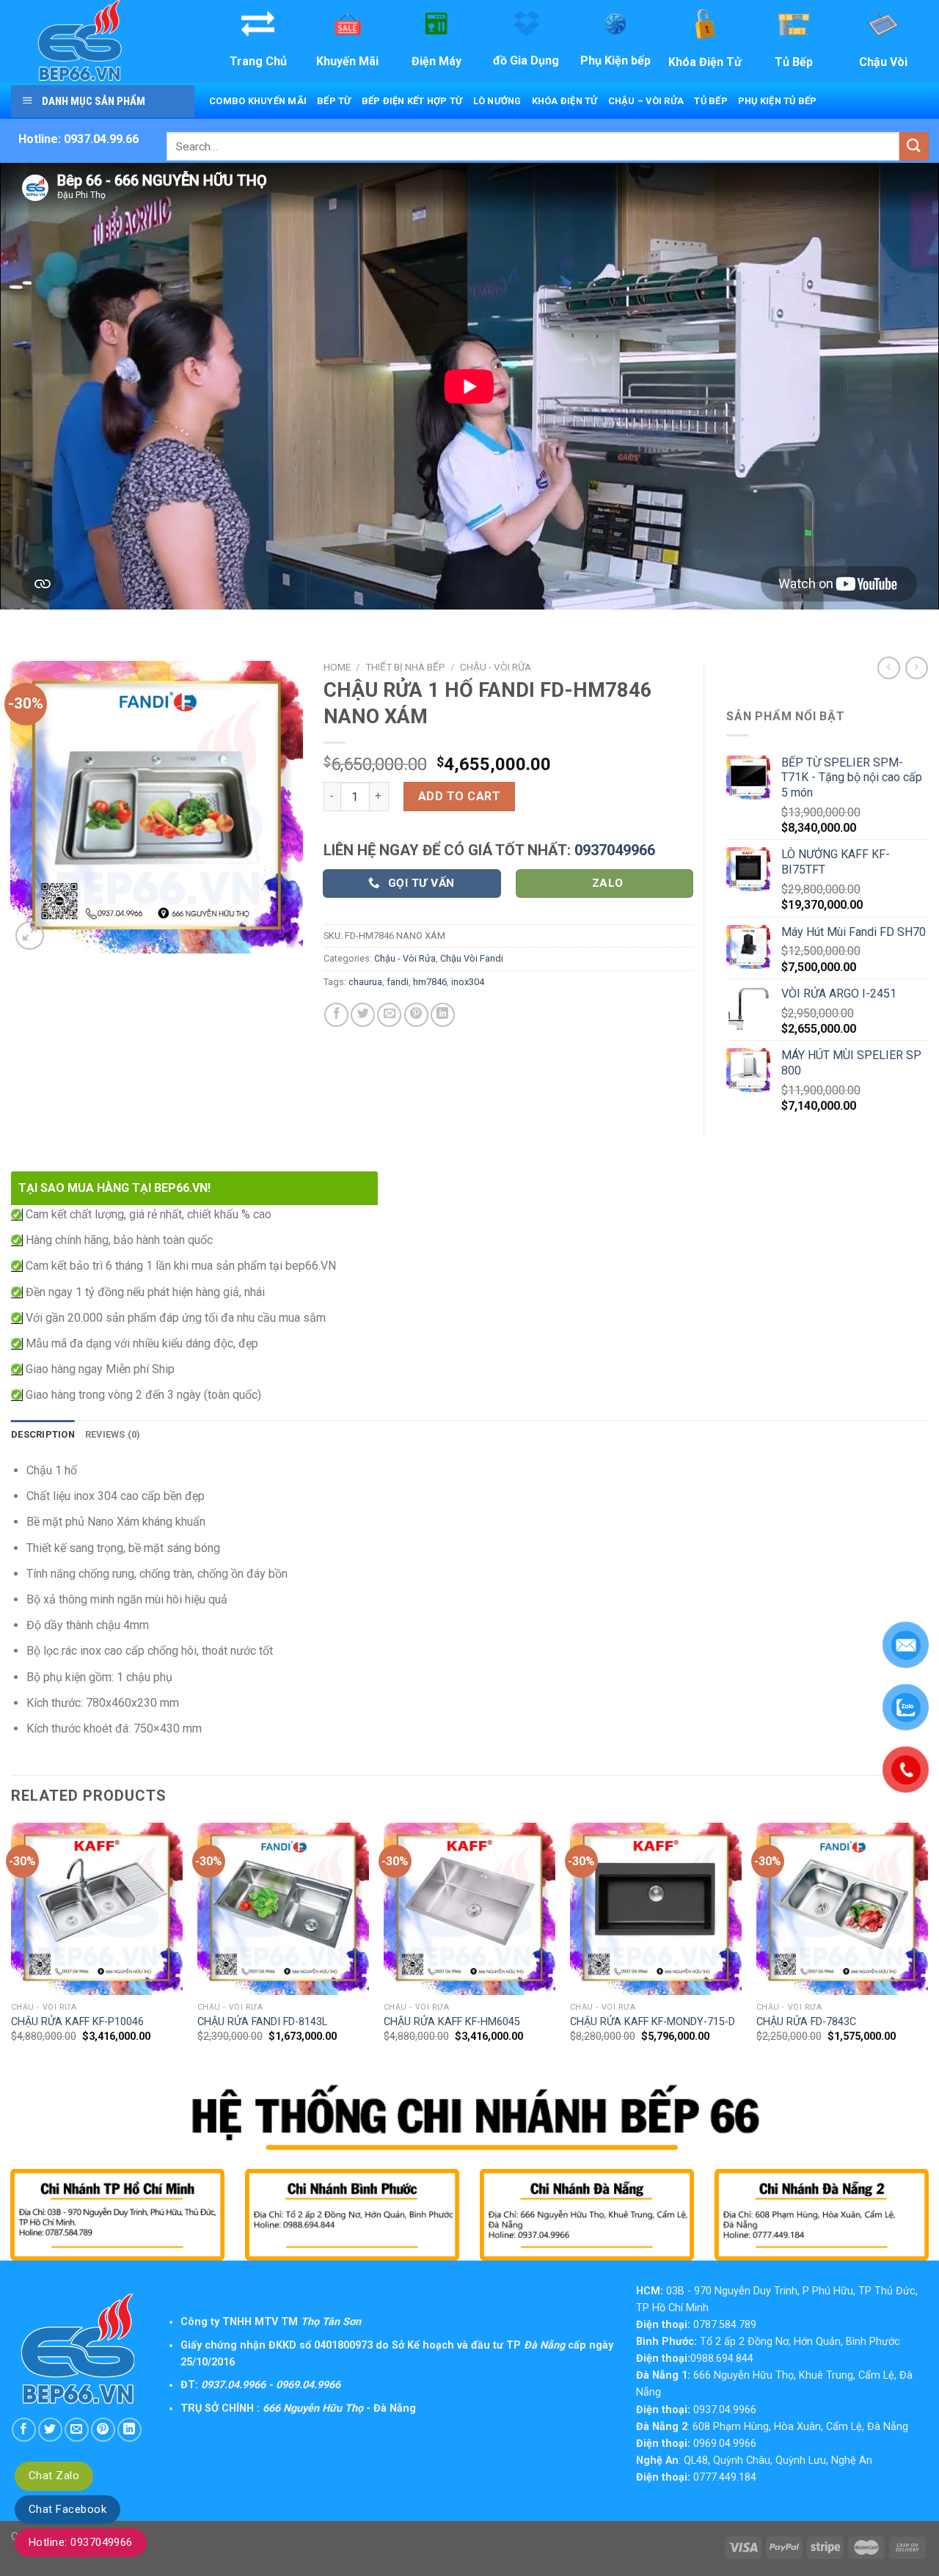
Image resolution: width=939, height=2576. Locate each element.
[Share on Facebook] (336, 1015)
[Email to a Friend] (389, 1015)
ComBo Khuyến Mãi (258, 101)
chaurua (365, 982)
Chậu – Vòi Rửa (646, 101)
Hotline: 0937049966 (81, 2542)
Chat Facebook (67, 2509)
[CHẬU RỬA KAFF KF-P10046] (97, 1909)
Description (43, 1434)
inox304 (468, 982)
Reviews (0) (113, 1434)
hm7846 (430, 982)
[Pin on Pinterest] (416, 1015)
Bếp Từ (334, 101)
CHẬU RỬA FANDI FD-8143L (262, 2022)
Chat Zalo (54, 2476)
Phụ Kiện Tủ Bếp (778, 101)
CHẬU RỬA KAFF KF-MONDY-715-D (653, 2022)
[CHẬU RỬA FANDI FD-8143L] (283, 1909)
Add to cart (459, 796)
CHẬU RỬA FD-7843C (806, 2022)
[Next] (927, 1952)
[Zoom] (30, 936)
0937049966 (615, 850)
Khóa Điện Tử (565, 101)
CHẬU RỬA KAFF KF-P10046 (77, 2022)
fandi (398, 982)
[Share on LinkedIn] (443, 1015)
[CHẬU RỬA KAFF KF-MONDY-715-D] (656, 1909)
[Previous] (12, 1952)
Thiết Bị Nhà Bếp (405, 667)
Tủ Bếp (711, 101)
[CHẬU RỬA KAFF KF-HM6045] (469, 1909)
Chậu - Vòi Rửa (496, 667)
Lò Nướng (497, 101)
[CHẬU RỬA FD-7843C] (842, 1909)
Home (337, 667)
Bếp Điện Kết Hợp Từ (412, 101)
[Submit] (914, 146)
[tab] (43, 1435)
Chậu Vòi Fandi (472, 958)
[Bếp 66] (101, 41)
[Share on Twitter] (363, 1015)
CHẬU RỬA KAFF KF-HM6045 (452, 2022)
